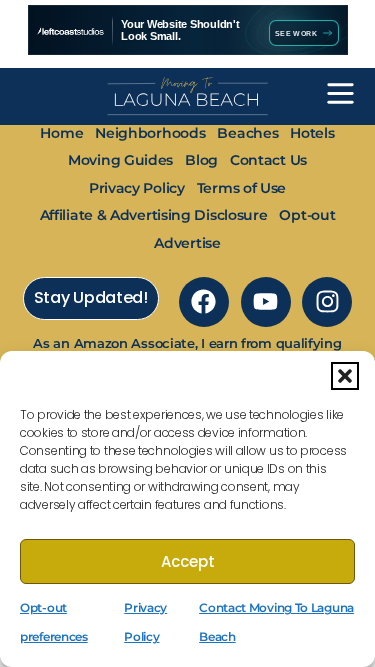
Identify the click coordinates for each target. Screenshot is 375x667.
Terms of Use (241, 188)
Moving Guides (120, 160)
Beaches (247, 133)
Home (61, 133)
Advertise (187, 243)
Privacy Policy (137, 188)
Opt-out (307, 215)
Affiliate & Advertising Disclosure (154, 215)
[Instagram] (327, 302)
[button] (345, 376)
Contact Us (268, 160)
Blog (201, 160)
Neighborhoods (150, 133)
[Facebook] (204, 302)
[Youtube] (266, 302)
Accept (188, 561)
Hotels (312, 133)
